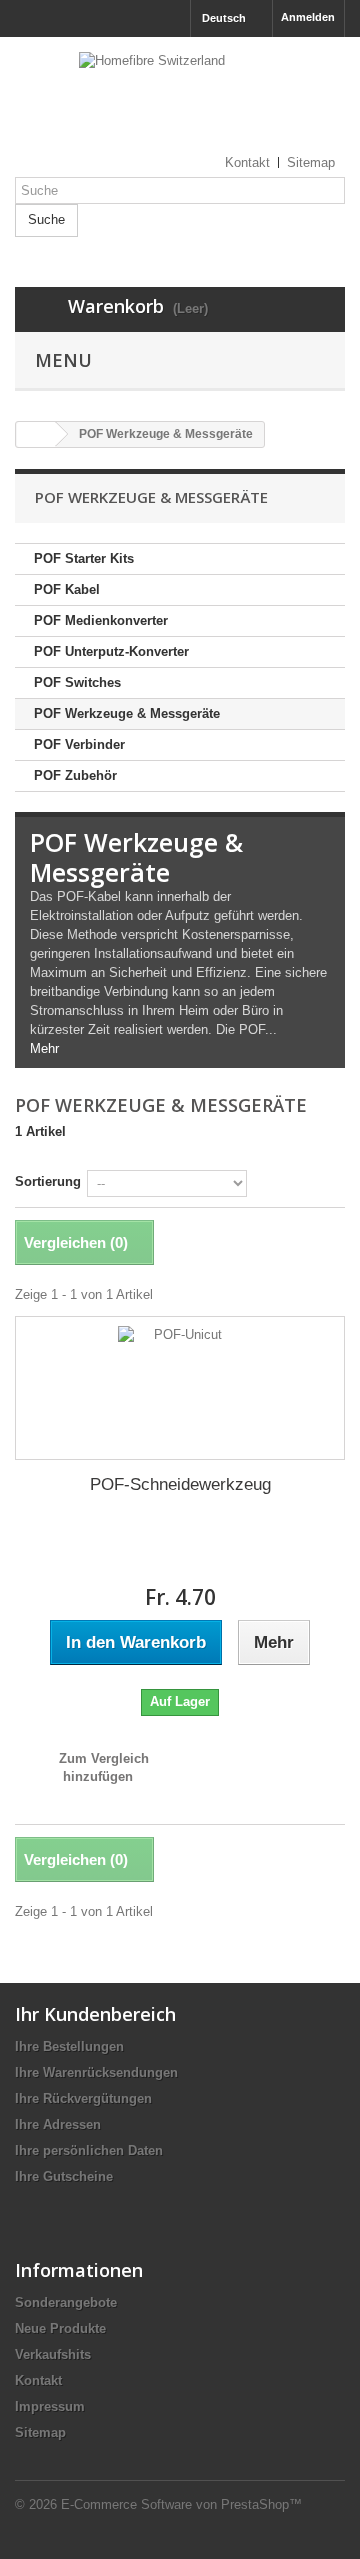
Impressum (50, 2406)
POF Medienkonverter (101, 620)
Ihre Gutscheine (64, 2176)
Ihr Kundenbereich (95, 2014)
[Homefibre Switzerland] (180, 102)
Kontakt (38, 2380)
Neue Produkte (60, 2328)
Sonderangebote (66, 2302)
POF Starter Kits (84, 558)
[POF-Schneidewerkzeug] (180, 1388)
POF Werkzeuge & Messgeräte (127, 713)
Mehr (44, 1048)
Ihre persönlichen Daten (89, 2150)
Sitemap (40, 2432)
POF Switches (77, 682)
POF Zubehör (75, 775)
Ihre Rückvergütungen (83, 2098)
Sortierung (48, 1181)
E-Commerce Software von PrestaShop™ (181, 2504)
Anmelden (308, 17)
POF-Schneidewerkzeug (180, 1484)
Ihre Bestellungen (69, 2046)
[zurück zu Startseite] (36, 434)
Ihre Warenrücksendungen (96, 2072)
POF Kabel (67, 589)
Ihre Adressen (58, 2124)
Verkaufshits (53, 2354)
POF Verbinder (79, 744)
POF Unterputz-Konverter (111, 651)
